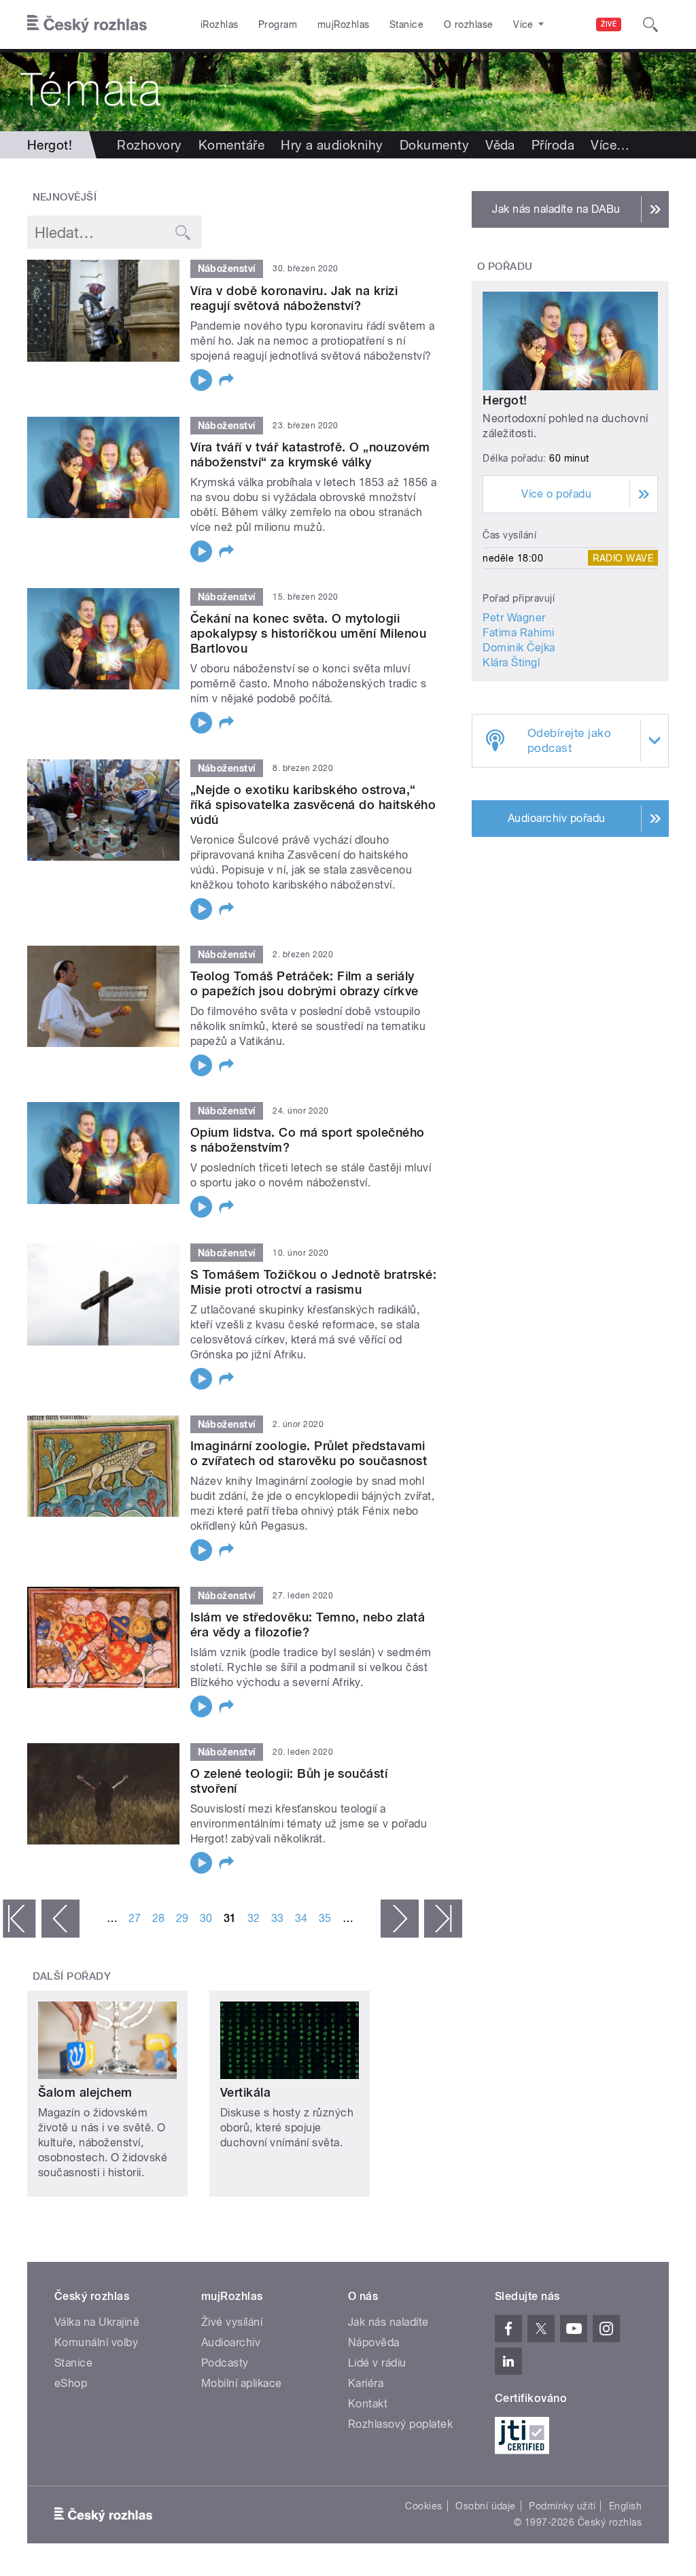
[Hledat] (650, 24)
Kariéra (366, 2383)
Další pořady (72, 1976)
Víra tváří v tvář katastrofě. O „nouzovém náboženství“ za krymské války (310, 454)
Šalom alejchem (85, 2092)
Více (610, 145)
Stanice (406, 24)
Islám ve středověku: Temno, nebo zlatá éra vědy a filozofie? (308, 1625)
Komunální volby (96, 2342)
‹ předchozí (60, 1919)
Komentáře (231, 145)
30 (206, 1918)
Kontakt (368, 2404)
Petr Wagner (514, 618)
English (625, 2506)
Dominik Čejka (519, 648)
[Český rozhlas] (87, 24)
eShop (71, 2383)
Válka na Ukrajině (97, 2322)
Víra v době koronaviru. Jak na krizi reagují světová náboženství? (294, 298)
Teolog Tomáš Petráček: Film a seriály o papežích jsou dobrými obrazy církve (304, 983)
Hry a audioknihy (332, 145)
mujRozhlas (344, 24)
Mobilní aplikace (242, 2383)
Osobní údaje (486, 2506)
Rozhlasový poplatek (400, 2424)
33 (278, 1918)
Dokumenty (434, 145)
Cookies (423, 2506)
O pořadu (505, 267)
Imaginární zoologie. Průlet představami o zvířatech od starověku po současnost (309, 1453)
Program (278, 24)
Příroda (553, 145)
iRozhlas (220, 24)
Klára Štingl (511, 663)
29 (182, 1918)
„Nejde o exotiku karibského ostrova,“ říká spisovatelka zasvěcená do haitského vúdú (313, 805)
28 (159, 1918)
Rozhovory (149, 145)
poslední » (443, 1919)
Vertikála (245, 2092)
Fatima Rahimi (518, 633)
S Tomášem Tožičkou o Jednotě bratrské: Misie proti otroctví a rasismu (313, 1282)
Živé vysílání (232, 2322)
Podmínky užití (562, 2506)
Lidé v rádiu (377, 2363)
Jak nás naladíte (388, 2322)
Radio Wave (623, 558)
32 (254, 1918)
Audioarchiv (231, 2342)
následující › (400, 1919)
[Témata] (348, 90)
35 (325, 1918)
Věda (500, 145)
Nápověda (374, 2342)
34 (301, 1918)
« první (19, 1919)
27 (135, 1918)
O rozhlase (469, 24)
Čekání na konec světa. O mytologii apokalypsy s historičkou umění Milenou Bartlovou (308, 633)
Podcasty (225, 2363)
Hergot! (505, 400)
